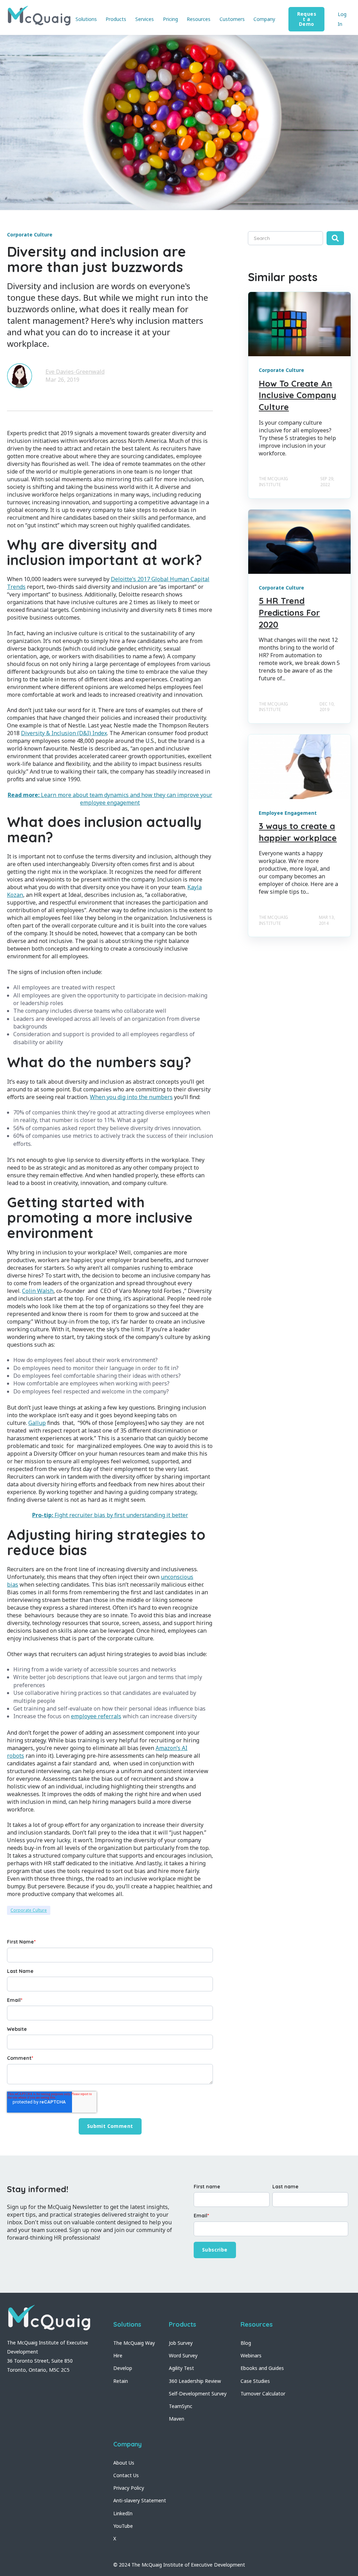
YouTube (123, 2526)
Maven (177, 2419)
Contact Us (126, 2475)
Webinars (251, 2355)
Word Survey (183, 2355)
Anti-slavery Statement (140, 2500)
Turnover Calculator (263, 2394)
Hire (118, 2355)
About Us (124, 2463)
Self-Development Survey (198, 2394)
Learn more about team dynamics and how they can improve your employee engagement (110, 799)
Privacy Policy (129, 2488)
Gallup (37, 1423)
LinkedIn (123, 2513)
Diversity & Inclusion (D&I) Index (64, 733)
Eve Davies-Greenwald (75, 372)
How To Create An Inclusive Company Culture (298, 395)
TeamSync (181, 2406)
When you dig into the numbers (131, 1097)
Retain (121, 2381)
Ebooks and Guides (262, 2368)
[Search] (335, 238)
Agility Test (181, 2368)
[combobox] (285, 238)
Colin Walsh (38, 1291)
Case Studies (255, 2381)
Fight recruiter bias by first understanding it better (110, 1515)
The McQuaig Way (134, 2343)
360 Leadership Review (195, 2381)
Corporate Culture (29, 1910)
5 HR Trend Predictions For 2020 (289, 612)
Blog (246, 2343)
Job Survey (181, 2343)
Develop (123, 2368)
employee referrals (96, 1716)
